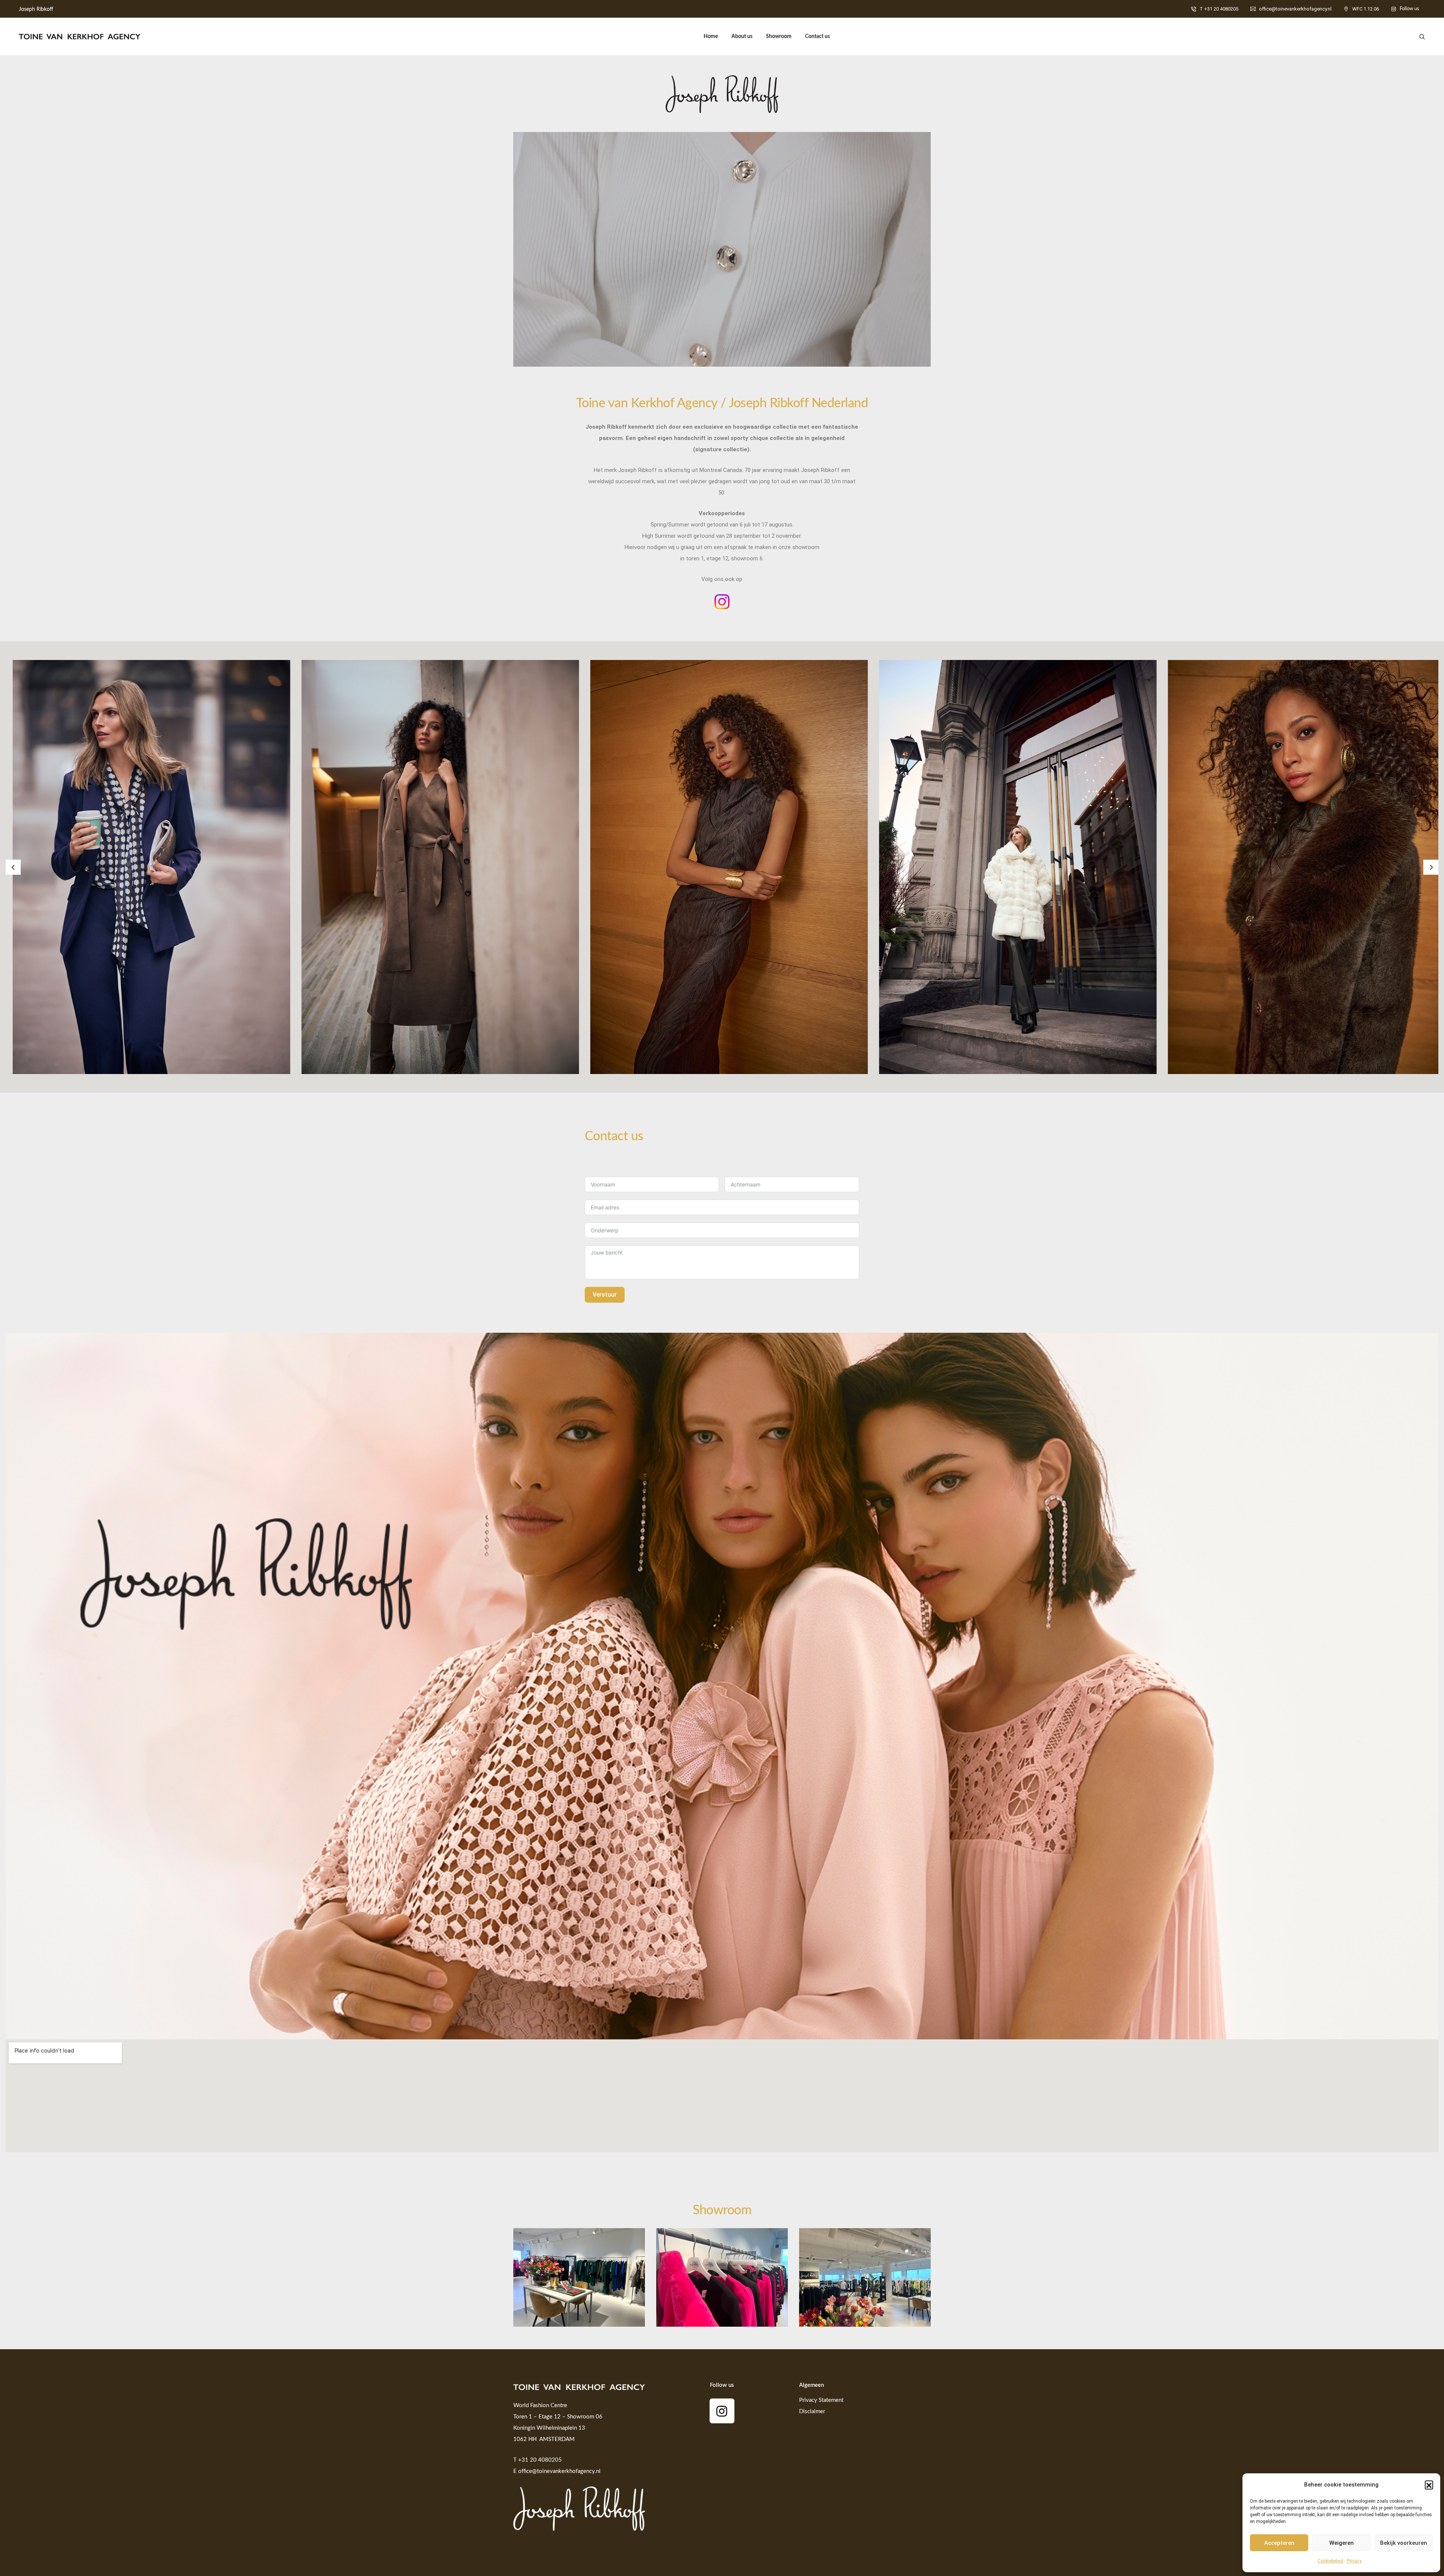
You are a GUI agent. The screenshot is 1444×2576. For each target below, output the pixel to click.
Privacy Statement (821, 2400)
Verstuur (605, 1295)
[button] (1429, 2485)
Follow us (1409, 9)
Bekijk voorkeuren (1404, 2543)
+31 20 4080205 (540, 2460)
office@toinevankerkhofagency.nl (1295, 9)
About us (742, 36)
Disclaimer (812, 2411)
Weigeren (1342, 2543)
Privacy (1354, 2561)
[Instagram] (722, 2411)
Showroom (779, 36)
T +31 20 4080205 (1219, 9)
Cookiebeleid (1330, 2561)
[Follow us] (1394, 9)
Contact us (818, 36)
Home (711, 36)
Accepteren (1279, 2543)
